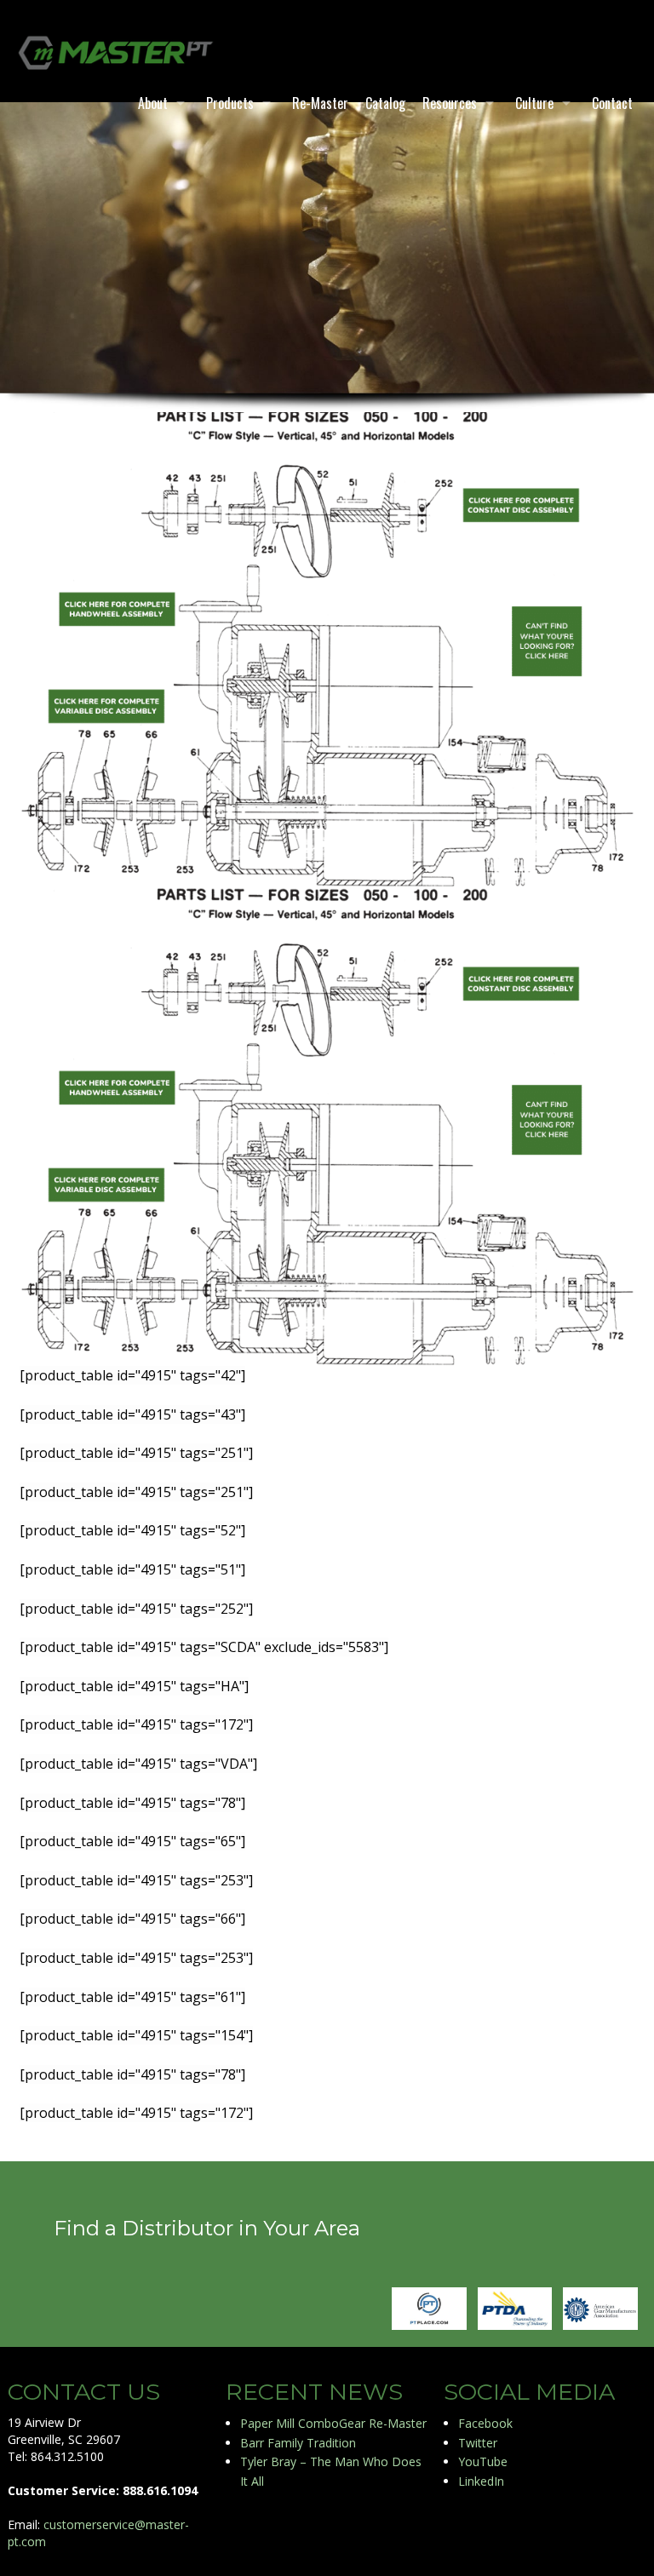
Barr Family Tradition (298, 2443)
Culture (534, 103)
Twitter (478, 2443)
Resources (450, 103)
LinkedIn (481, 2481)
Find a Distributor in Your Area (207, 2228)
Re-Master (320, 103)
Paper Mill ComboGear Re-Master (333, 2423)
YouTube (483, 2461)
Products (230, 103)
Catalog (385, 103)
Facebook (485, 2423)
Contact (612, 103)
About (153, 103)
